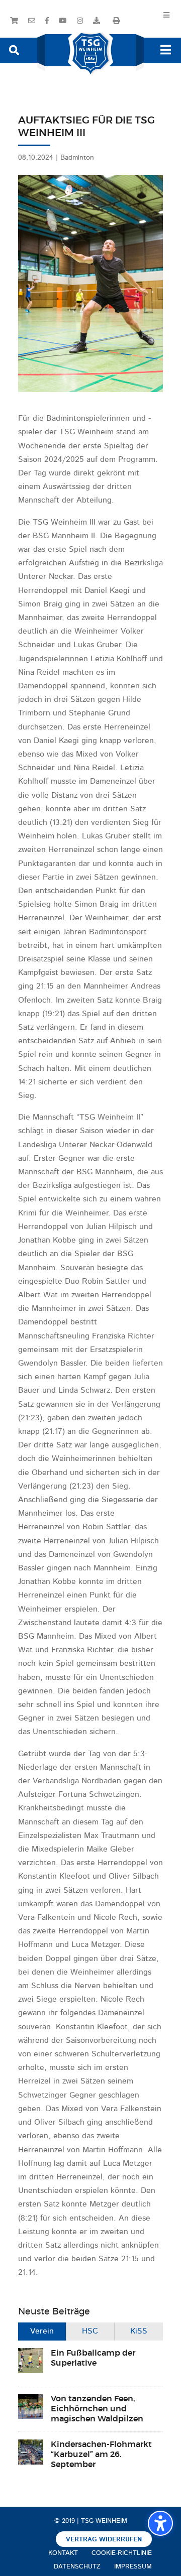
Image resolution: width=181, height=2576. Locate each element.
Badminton (77, 158)
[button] (14, 49)
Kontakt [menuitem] (63, 2553)
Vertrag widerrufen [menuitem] (104, 2540)
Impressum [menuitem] (133, 2567)
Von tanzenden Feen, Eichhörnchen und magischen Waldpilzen (97, 2409)
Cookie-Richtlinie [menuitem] (122, 2553)
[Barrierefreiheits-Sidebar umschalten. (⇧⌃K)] (160, 2523)
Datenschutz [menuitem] (77, 2567)
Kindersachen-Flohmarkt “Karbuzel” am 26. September (101, 2455)
